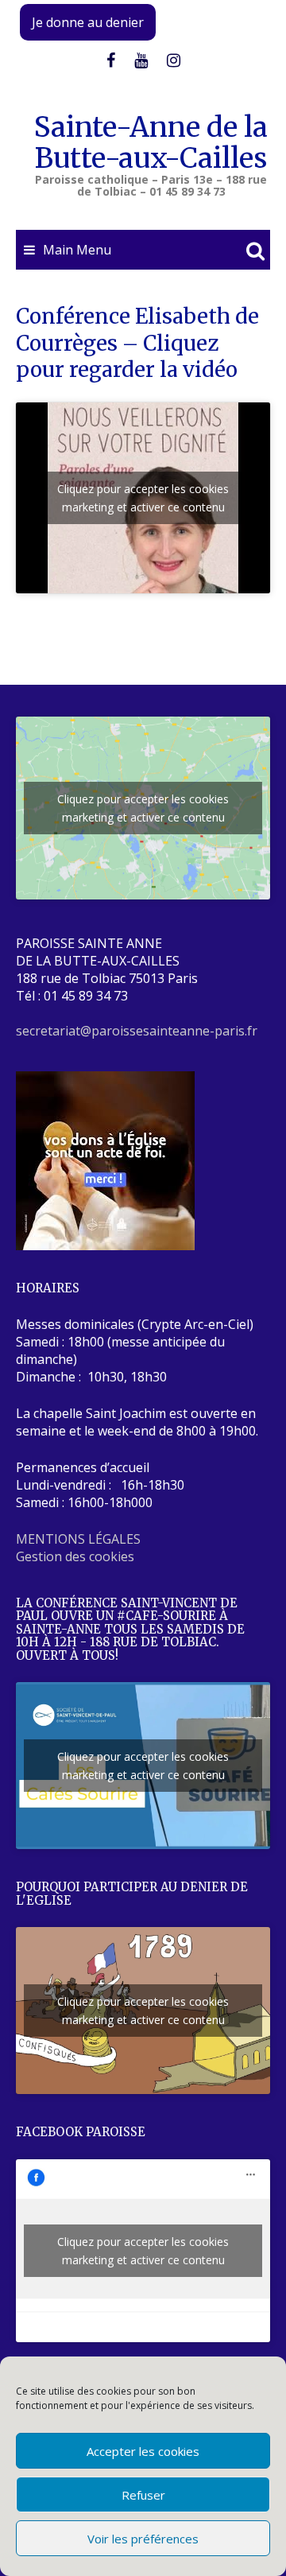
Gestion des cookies (75, 1556)
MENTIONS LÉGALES (78, 1539)
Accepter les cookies (143, 2451)
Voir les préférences (143, 2539)
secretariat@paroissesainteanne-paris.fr (137, 1031)
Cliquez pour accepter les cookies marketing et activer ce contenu (143, 498)
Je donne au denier (88, 22)
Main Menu (77, 250)
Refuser (143, 2495)
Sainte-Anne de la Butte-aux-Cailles (151, 143)
